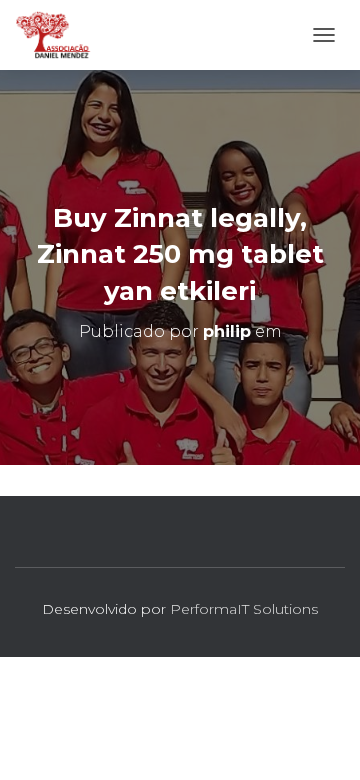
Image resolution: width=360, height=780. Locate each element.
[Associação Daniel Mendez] (61, 35)
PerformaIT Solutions (244, 609)
